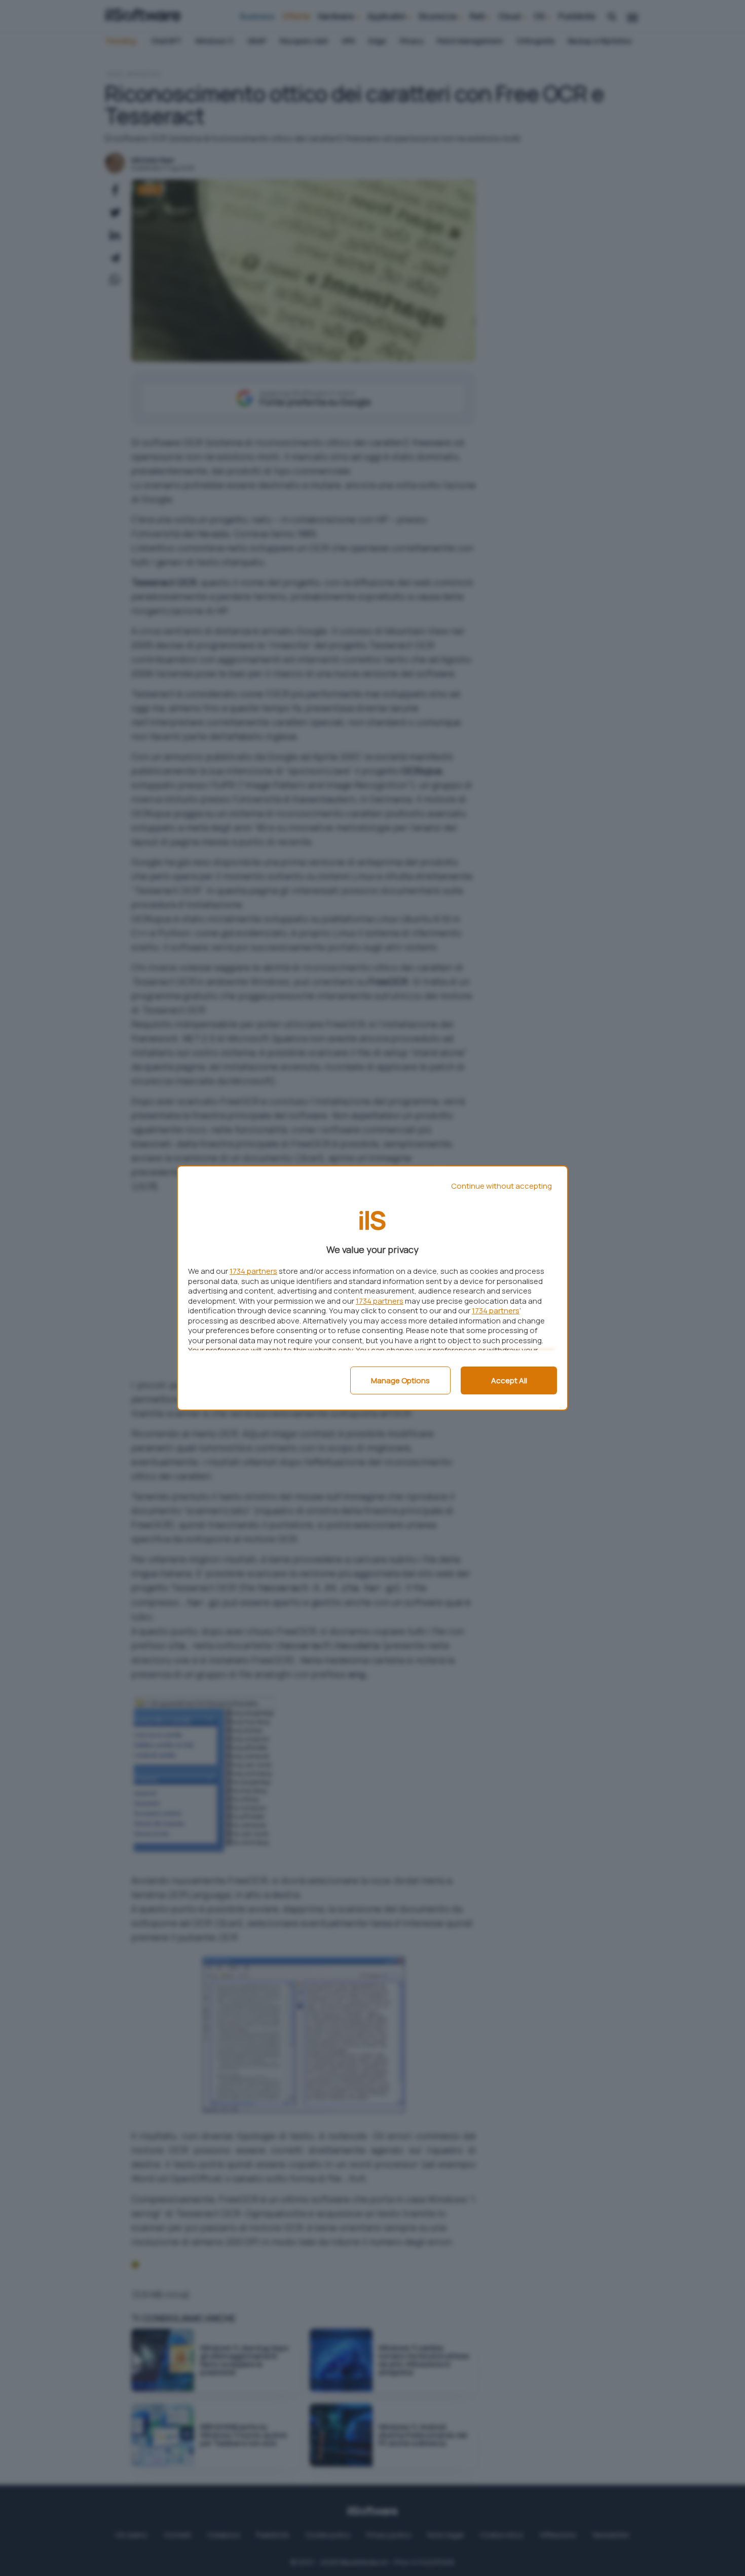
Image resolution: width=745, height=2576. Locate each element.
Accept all (509, 1380)
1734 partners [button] (253, 1271)
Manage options (400, 1380)
